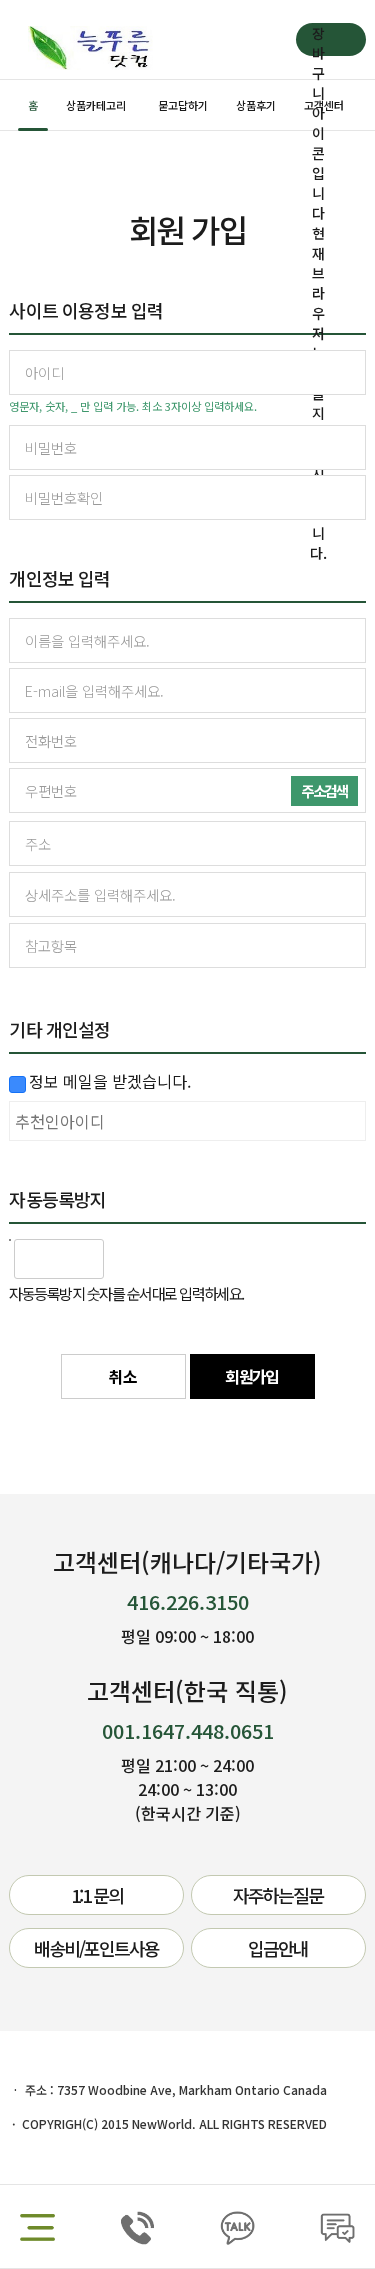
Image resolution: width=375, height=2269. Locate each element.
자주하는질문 (278, 1895)
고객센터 (324, 105)
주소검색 (324, 790)
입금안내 (278, 1948)
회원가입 (252, 1376)
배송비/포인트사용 (96, 1948)
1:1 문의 (97, 1895)
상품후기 (256, 105)
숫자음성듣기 (128, 1259)
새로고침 (172, 1259)
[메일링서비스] (14, 1084)
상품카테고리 (96, 105)
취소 (123, 1376)
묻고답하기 (183, 105)
